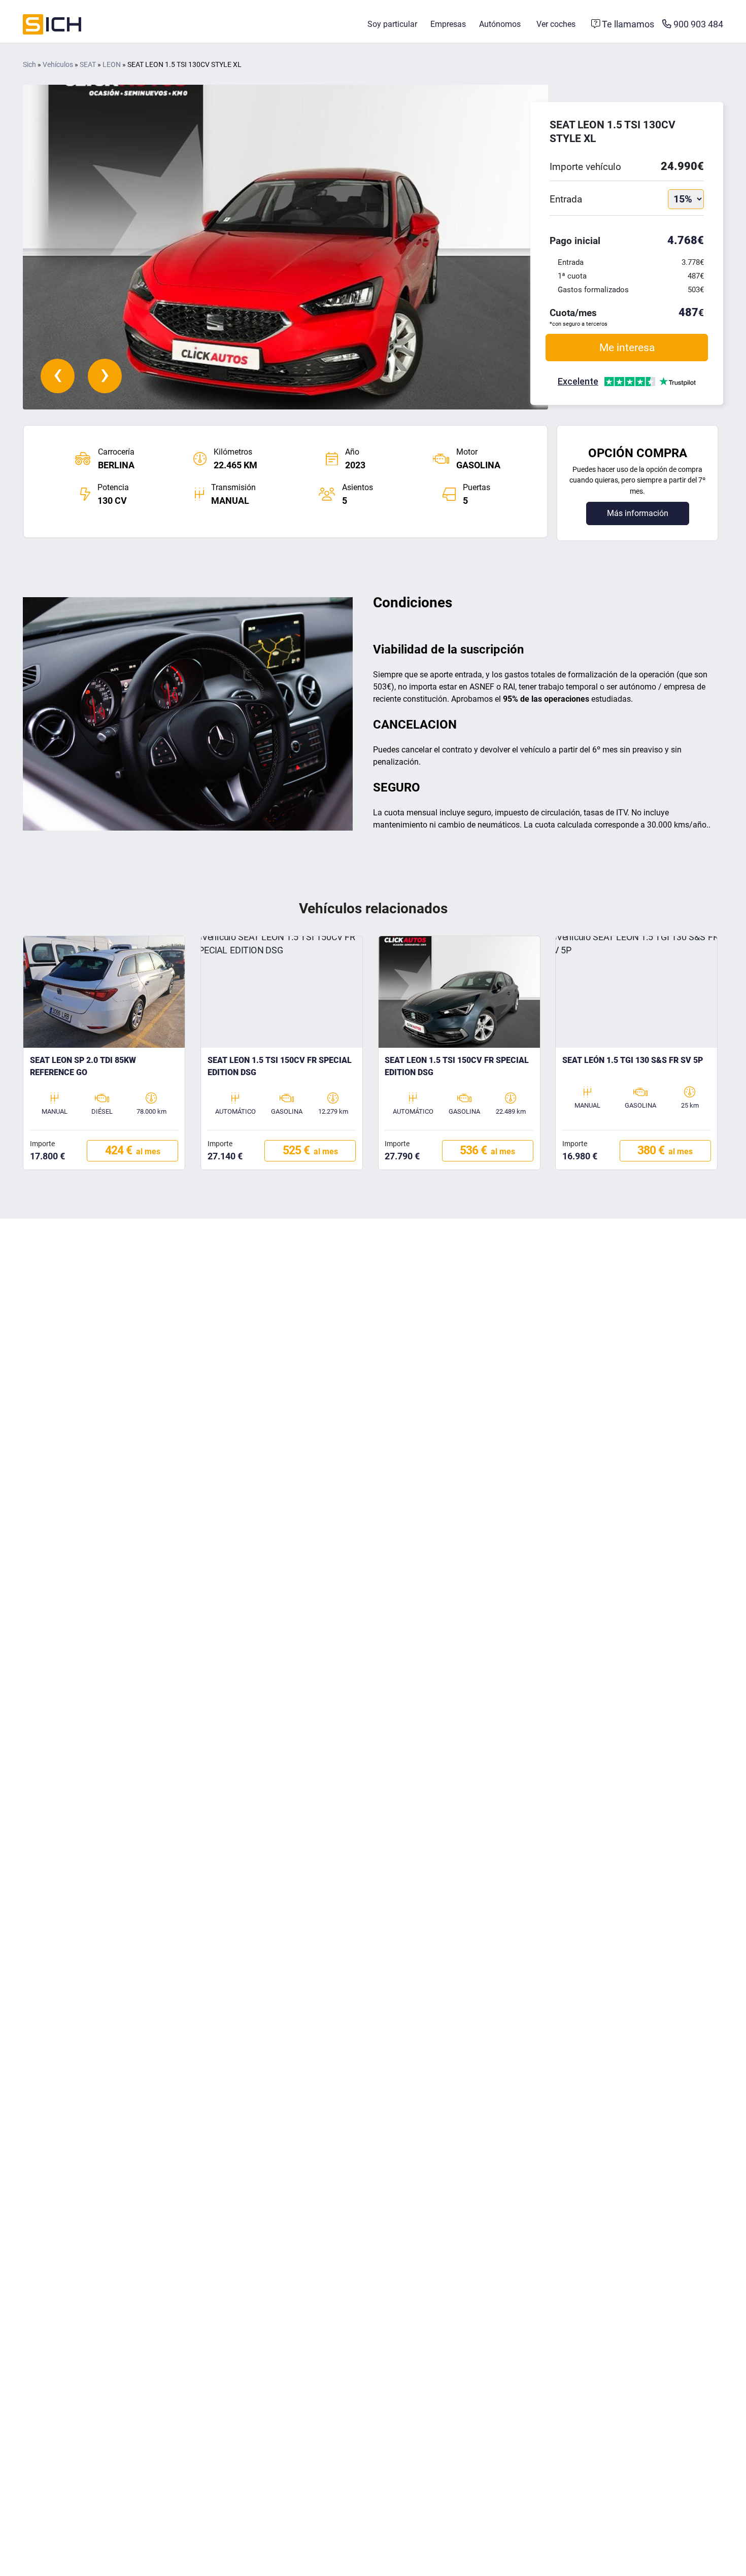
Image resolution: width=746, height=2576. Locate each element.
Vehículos (58, 65)
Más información (638, 513)
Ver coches (556, 24)
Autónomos (500, 24)
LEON (112, 65)
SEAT (88, 65)
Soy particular (392, 24)
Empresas (448, 24)
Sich (29, 65)
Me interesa (627, 347)
